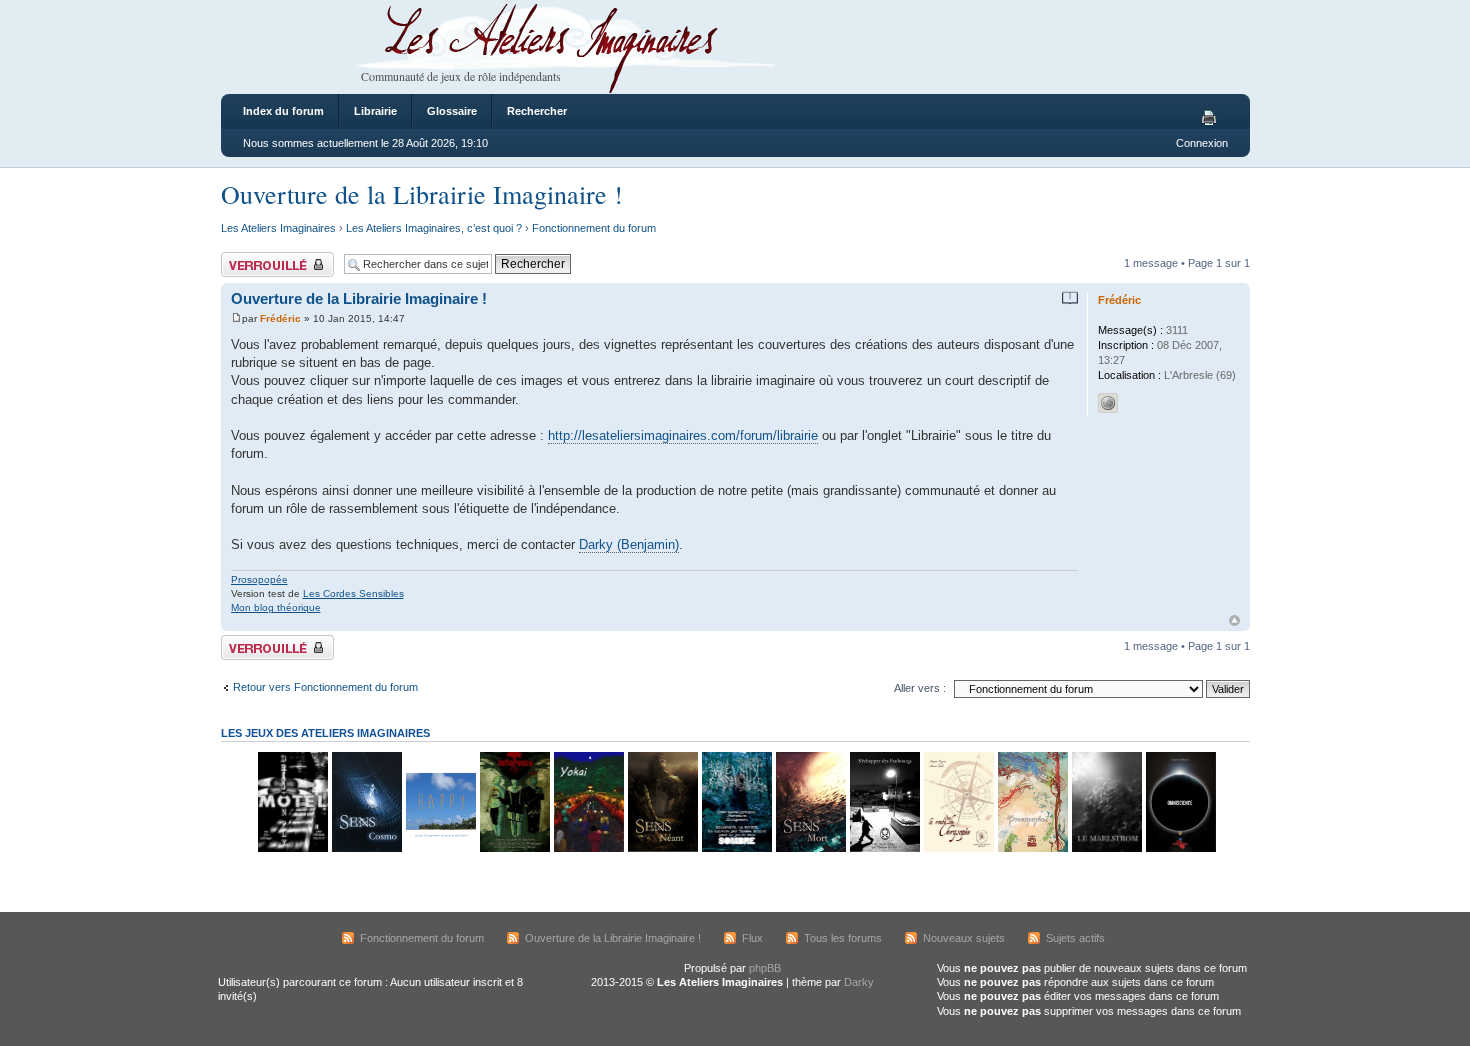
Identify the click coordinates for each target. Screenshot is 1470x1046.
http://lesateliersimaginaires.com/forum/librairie (683, 435)
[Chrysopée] (958, 848)
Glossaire (452, 111)
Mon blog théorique (276, 607)
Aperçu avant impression (1212, 119)
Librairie (375, 111)
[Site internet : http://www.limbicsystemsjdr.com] (1108, 403)
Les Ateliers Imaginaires (278, 228)
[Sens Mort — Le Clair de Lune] (810, 848)
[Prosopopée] (1032, 848)
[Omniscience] (1180, 848)
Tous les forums (843, 938)
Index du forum (283, 111)
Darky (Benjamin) (629, 544)
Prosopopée (259, 579)
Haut (1234, 620)
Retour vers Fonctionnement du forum (325, 687)
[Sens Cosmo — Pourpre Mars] (366, 848)
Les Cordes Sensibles (353, 593)
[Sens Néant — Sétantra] (662, 848)
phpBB (765, 968)
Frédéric (280, 318)
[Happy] (440, 848)
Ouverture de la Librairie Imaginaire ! (422, 194)
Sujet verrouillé (256, 258)
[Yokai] (588, 848)
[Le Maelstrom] (1106, 848)
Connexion (1202, 143)
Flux (752, 938)
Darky (859, 982)
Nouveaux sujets (964, 938)
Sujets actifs (1075, 938)
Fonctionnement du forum (594, 228)
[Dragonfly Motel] (292, 848)
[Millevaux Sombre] (736, 848)
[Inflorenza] (514, 848)
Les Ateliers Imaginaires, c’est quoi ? (434, 228)
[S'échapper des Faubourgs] (884, 848)
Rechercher (537, 111)
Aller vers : (920, 688)
